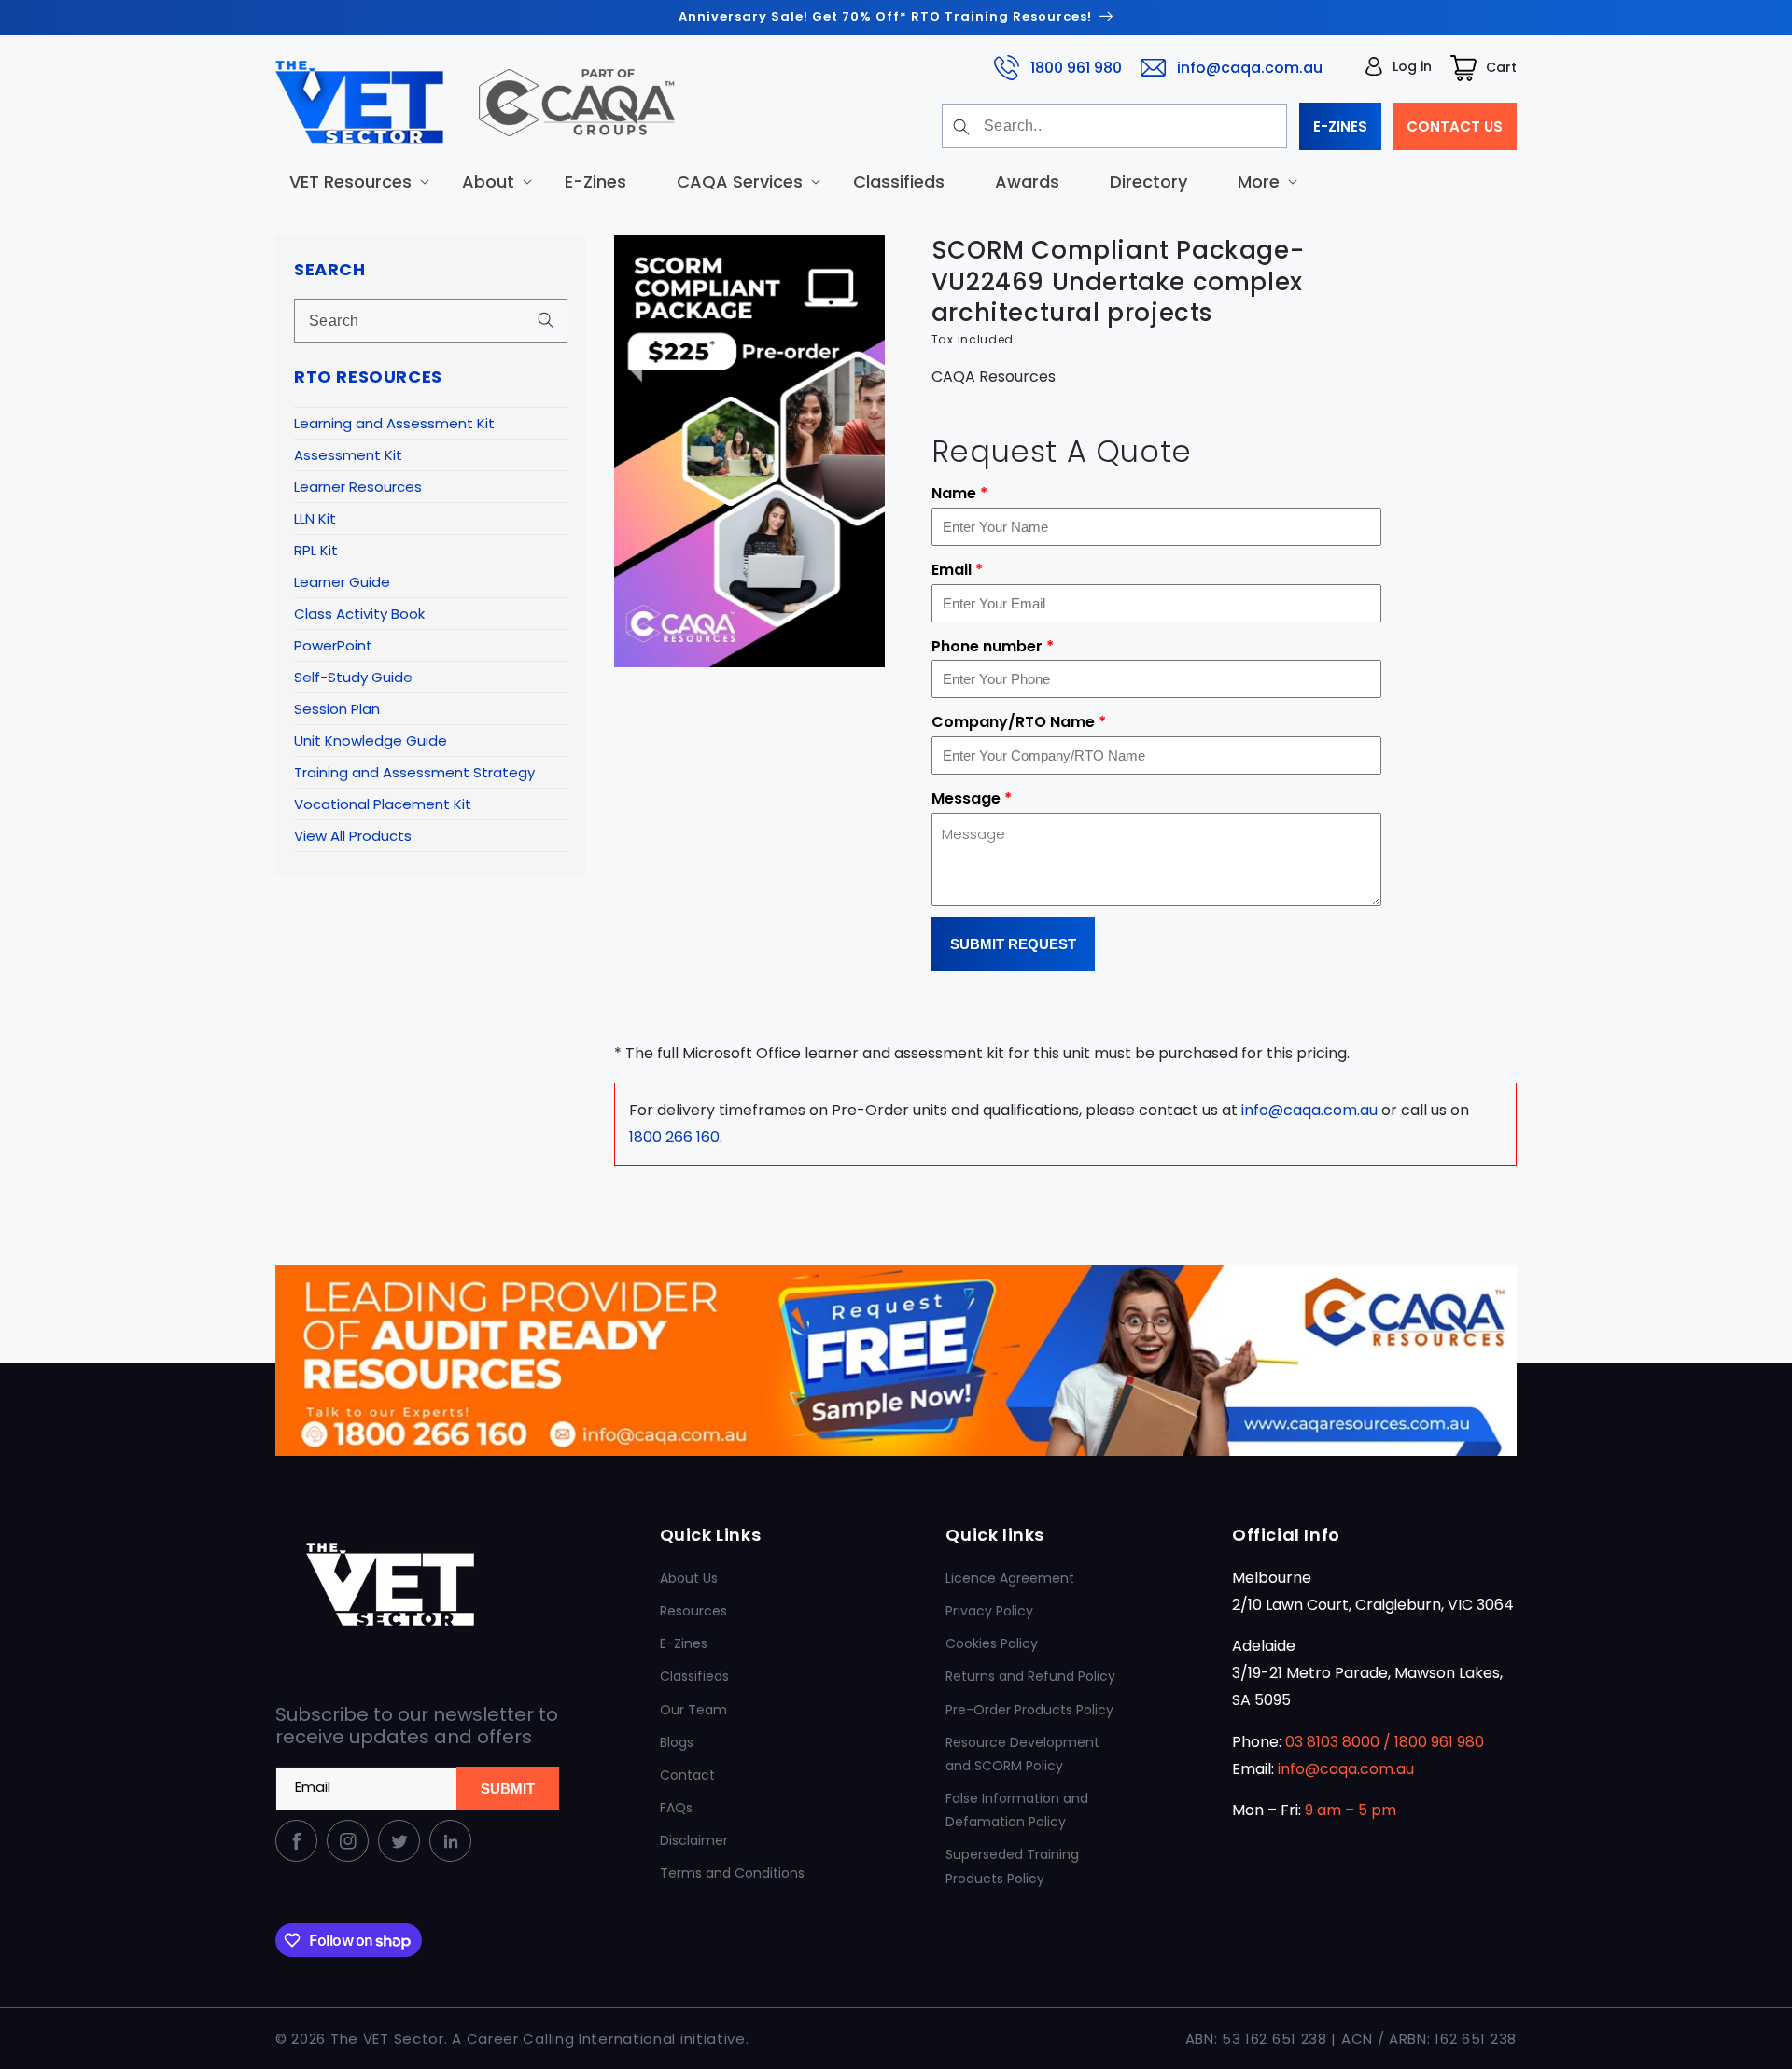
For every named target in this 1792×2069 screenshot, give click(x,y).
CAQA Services (740, 181)
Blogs (677, 1742)
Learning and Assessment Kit (394, 423)
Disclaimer (694, 1840)
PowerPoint (333, 645)
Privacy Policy (989, 1611)
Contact (687, 1775)
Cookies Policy (992, 1643)
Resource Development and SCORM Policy (1022, 1754)
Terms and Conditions (732, 1873)
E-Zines (684, 1643)
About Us (689, 1578)
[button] (350, 181)
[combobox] (1114, 126)
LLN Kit (315, 518)
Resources (693, 1611)
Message (972, 798)
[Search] (961, 127)
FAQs (676, 1808)
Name (959, 493)
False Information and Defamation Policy (1017, 1810)
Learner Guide (342, 582)
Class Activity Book (359, 614)
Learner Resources (358, 487)
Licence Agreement (1010, 1578)
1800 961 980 (1076, 67)
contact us (1455, 126)
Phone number (993, 646)
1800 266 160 (674, 1137)
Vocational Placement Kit (383, 804)
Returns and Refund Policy (1030, 1676)
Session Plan (337, 709)
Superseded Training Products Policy (1012, 1866)
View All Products (353, 836)
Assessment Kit (348, 455)
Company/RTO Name (1019, 722)
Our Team (693, 1710)
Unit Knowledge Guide (371, 741)
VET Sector (404, 2039)
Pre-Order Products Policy (1029, 1710)
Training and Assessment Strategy (414, 772)
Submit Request (1013, 944)
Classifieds (694, 1676)
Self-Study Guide (353, 677)
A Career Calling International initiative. (600, 2039)
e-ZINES (1340, 126)
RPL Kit (316, 550)
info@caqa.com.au (1250, 67)
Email (957, 570)
